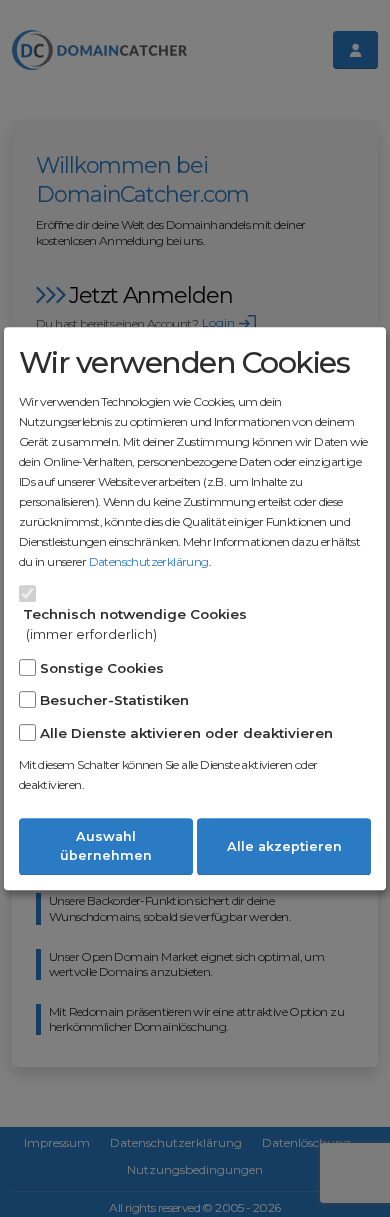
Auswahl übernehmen (106, 846)
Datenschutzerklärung (149, 561)
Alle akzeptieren (284, 846)
